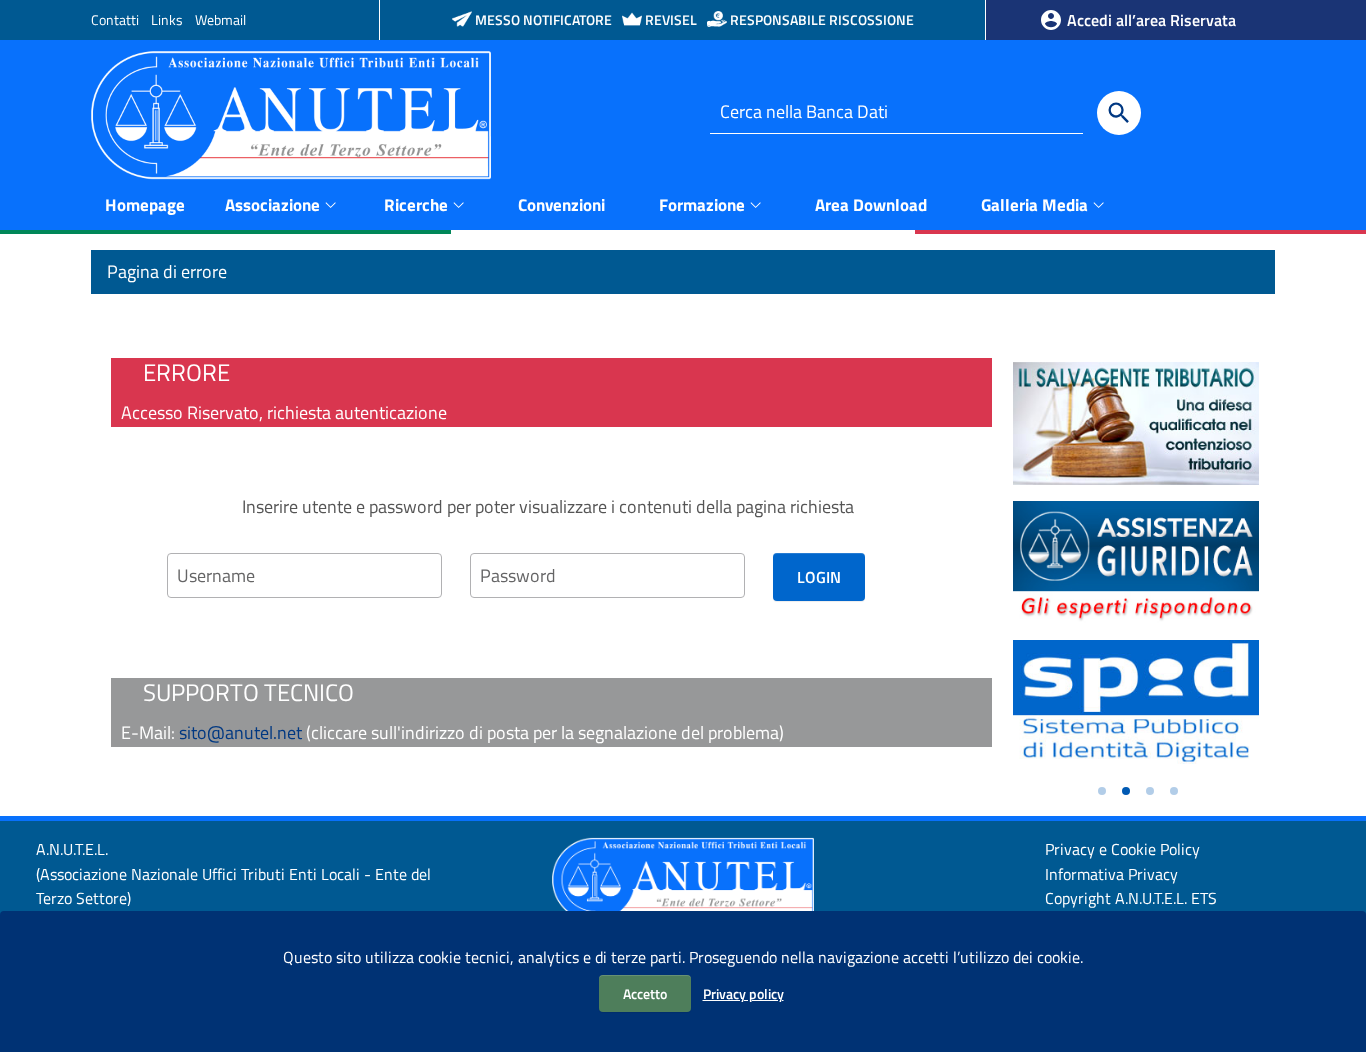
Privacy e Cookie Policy (1122, 849)
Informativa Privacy (1111, 874)
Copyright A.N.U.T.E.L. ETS (1131, 898)
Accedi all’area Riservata (1149, 20)
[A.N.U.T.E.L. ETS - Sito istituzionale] (291, 113)
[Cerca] (1119, 113)
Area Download (871, 205)
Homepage (145, 205)
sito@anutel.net (240, 732)
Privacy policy (743, 993)
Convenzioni (561, 205)
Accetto (645, 993)
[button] (1102, 791)
